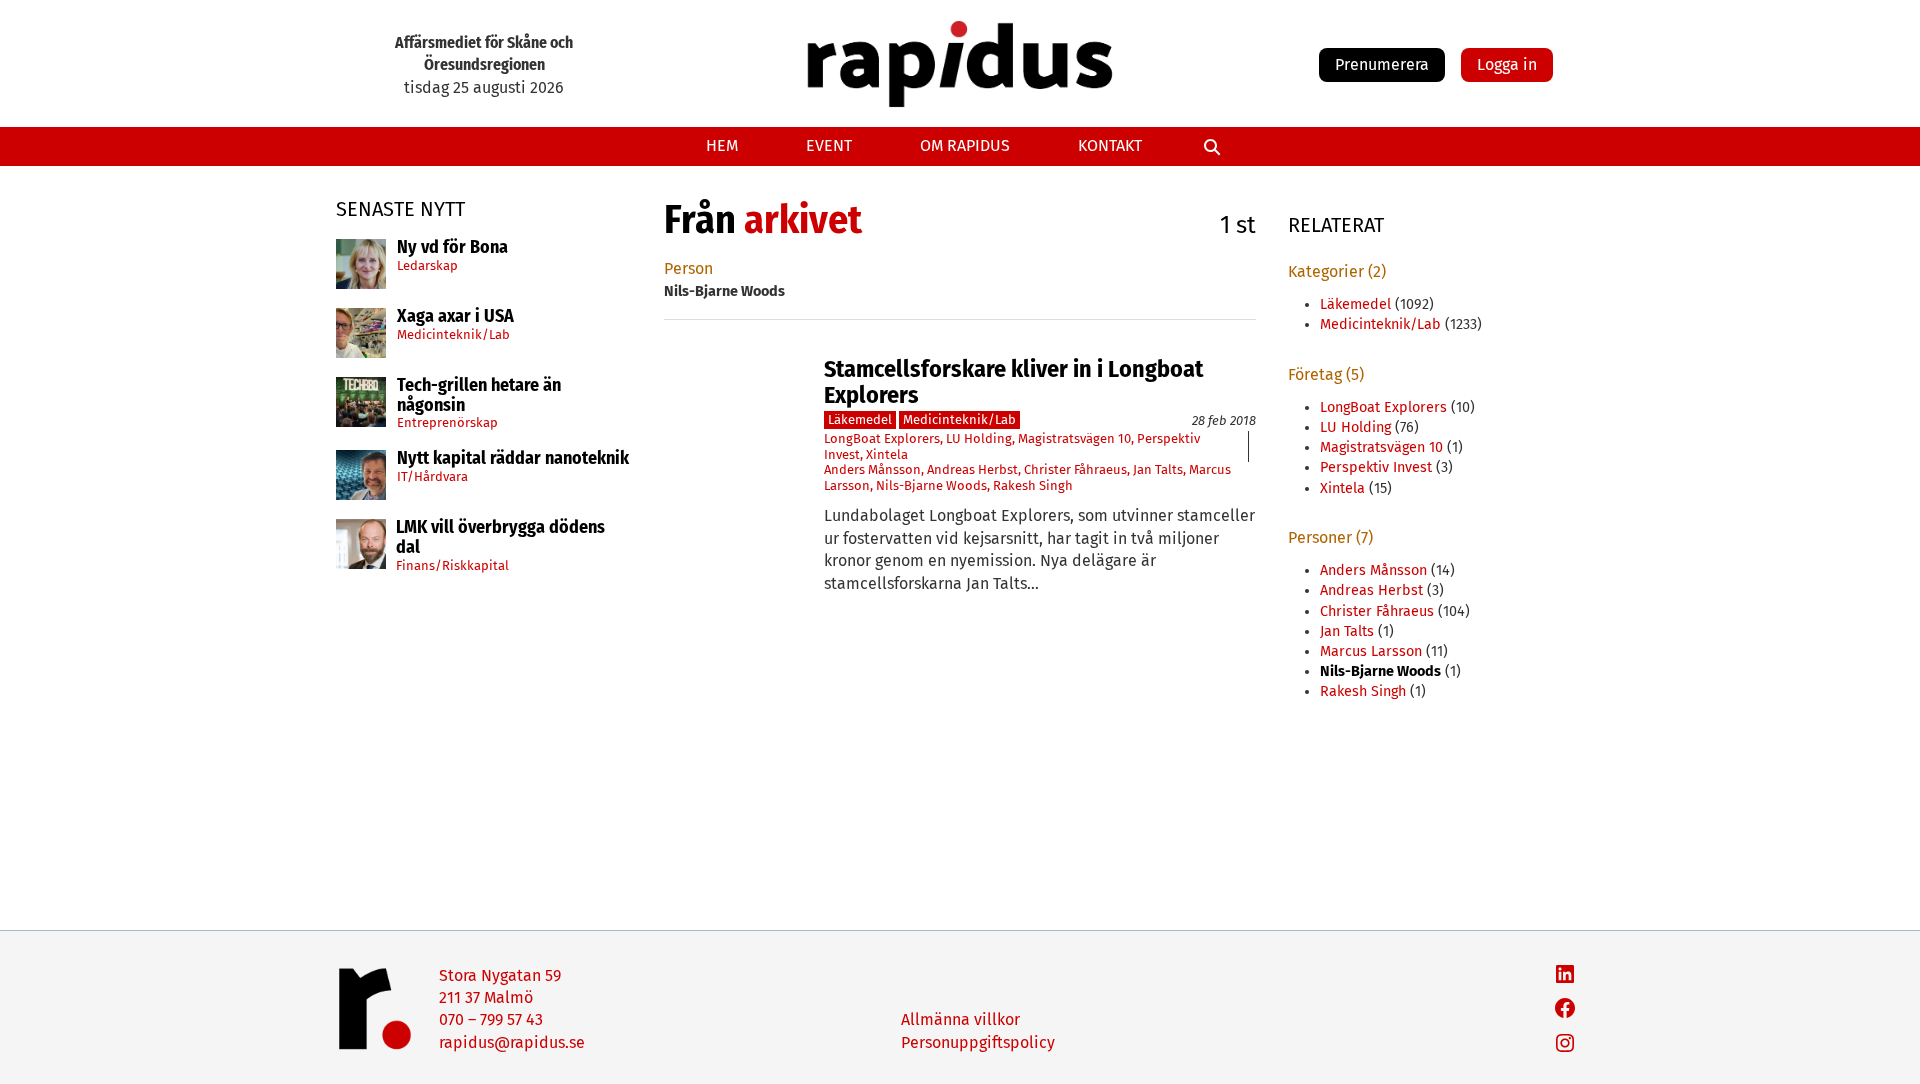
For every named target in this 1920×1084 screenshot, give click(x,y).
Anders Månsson (872, 469)
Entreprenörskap (447, 422)
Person (688, 268)
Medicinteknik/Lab (453, 334)
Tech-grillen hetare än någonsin (479, 396)
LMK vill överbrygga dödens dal (500, 538)
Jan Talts (1158, 469)
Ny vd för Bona (452, 248)
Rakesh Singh (1033, 485)
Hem (722, 145)
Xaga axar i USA (455, 317)
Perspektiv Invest (1376, 467)
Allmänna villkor (960, 1019)
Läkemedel (860, 419)
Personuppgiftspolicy (978, 1042)
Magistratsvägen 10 (1074, 438)
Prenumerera (1382, 64)
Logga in (1507, 64)
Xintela (887, 454)
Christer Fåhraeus (1075, 469)
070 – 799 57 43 (491, 1019)
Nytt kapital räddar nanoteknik (513, 459)
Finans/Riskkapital (452, 565)
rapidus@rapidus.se (512, 1042)
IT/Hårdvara (432, 476)
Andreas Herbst (972, 469)
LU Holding (979, 438)
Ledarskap (427, 265)
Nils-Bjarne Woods (931, 485)
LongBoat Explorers (882, 438)
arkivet (803, 220)
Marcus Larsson (1371, 651)
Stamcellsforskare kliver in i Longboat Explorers (1013, 382)
